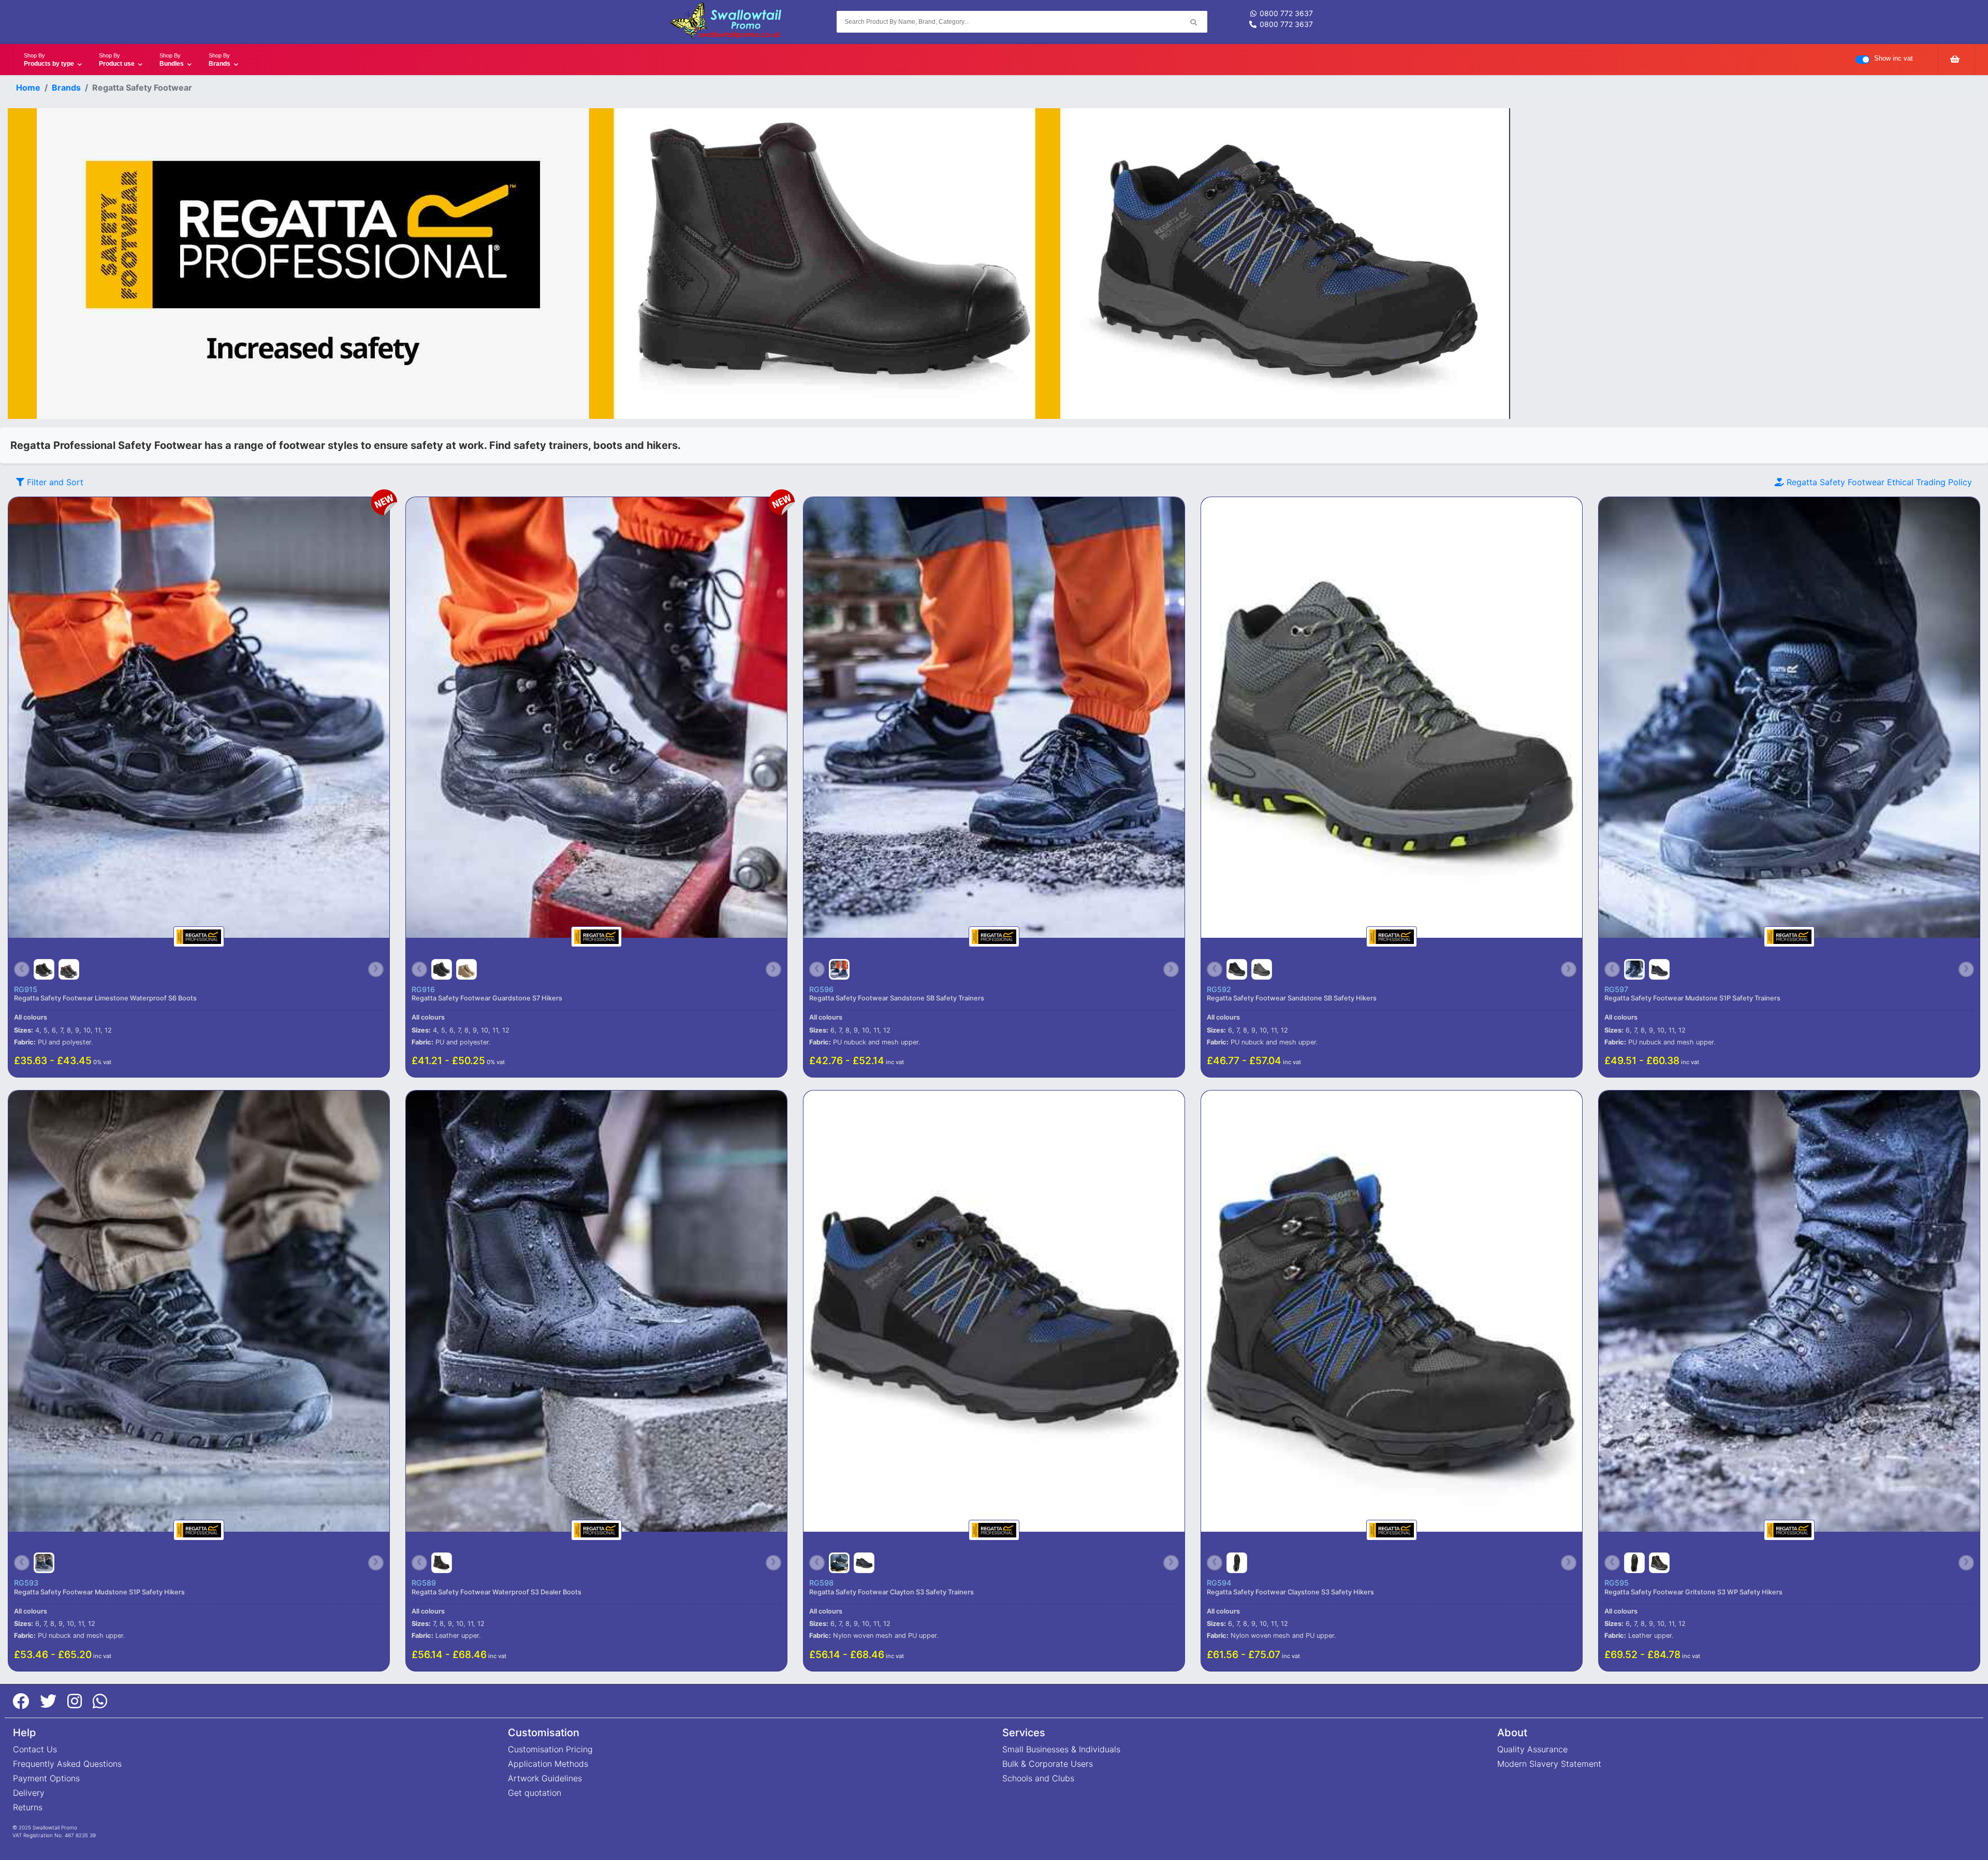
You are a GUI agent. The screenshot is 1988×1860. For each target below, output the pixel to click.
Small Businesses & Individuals (1061, 1749)
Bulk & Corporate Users (1048, 1764)
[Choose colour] (44, 969)
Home (28, 88)
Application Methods (548, 1764)
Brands (66, 88)
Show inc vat (1894, 58)
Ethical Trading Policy (1879, 482)
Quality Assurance (1532, 1749)
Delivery (29, 1793)
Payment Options (46, 1778)
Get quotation (535, 1793)
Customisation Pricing (550, 1749)
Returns (28, 1807)
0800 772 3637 (1286, 13)
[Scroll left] (22, 969)
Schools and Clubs (1038, 1778)
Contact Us (35, 1749)
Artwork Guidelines (545, 1778)
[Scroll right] (376, 969)
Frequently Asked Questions (67, 1764)
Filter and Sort (54, 482)
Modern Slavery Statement (1549, 1764)
